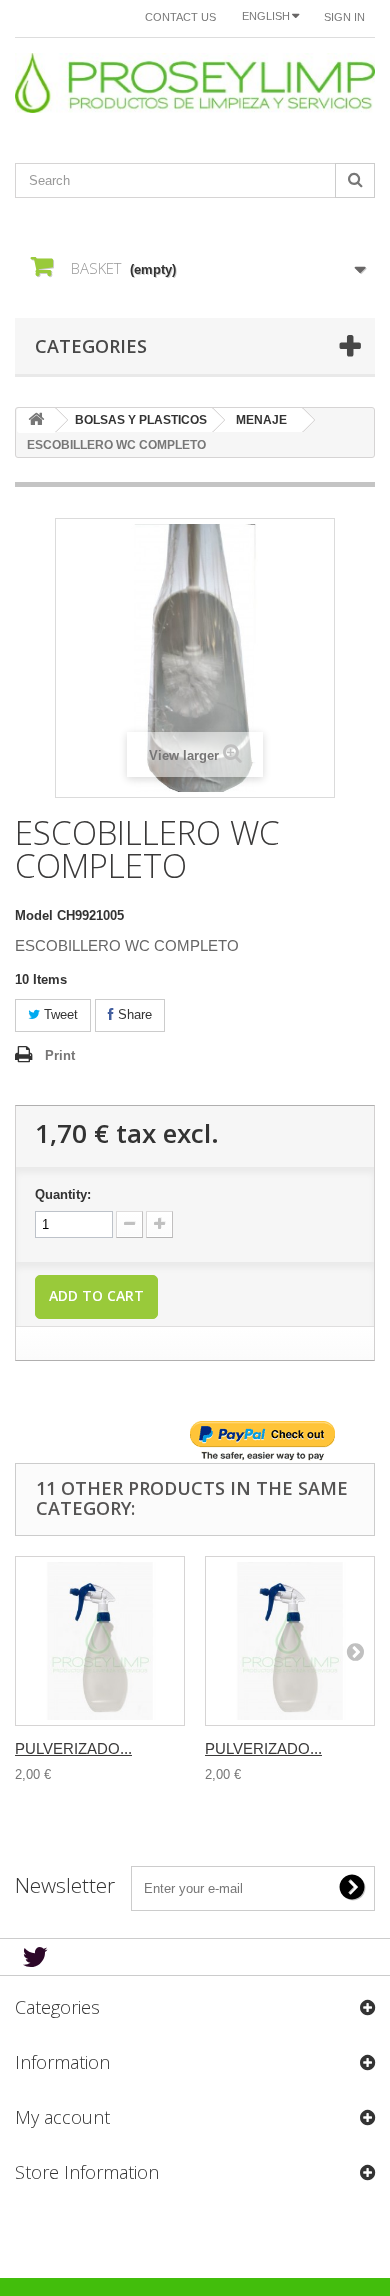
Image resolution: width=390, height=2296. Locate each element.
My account (62, 2117)
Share (133, 1014)
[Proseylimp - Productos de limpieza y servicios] (195, 83)
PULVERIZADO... (73, 1748)
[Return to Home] (36, 420)
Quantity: (63, 1194)
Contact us (180, 17)
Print (60, 1055)
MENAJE (261, 420)
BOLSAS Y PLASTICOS (141, 420)
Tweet (59, 1014)
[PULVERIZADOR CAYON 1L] (100, 1641)
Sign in (344, 17)
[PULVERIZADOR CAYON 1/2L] (290, 1641)
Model (34, 915)
